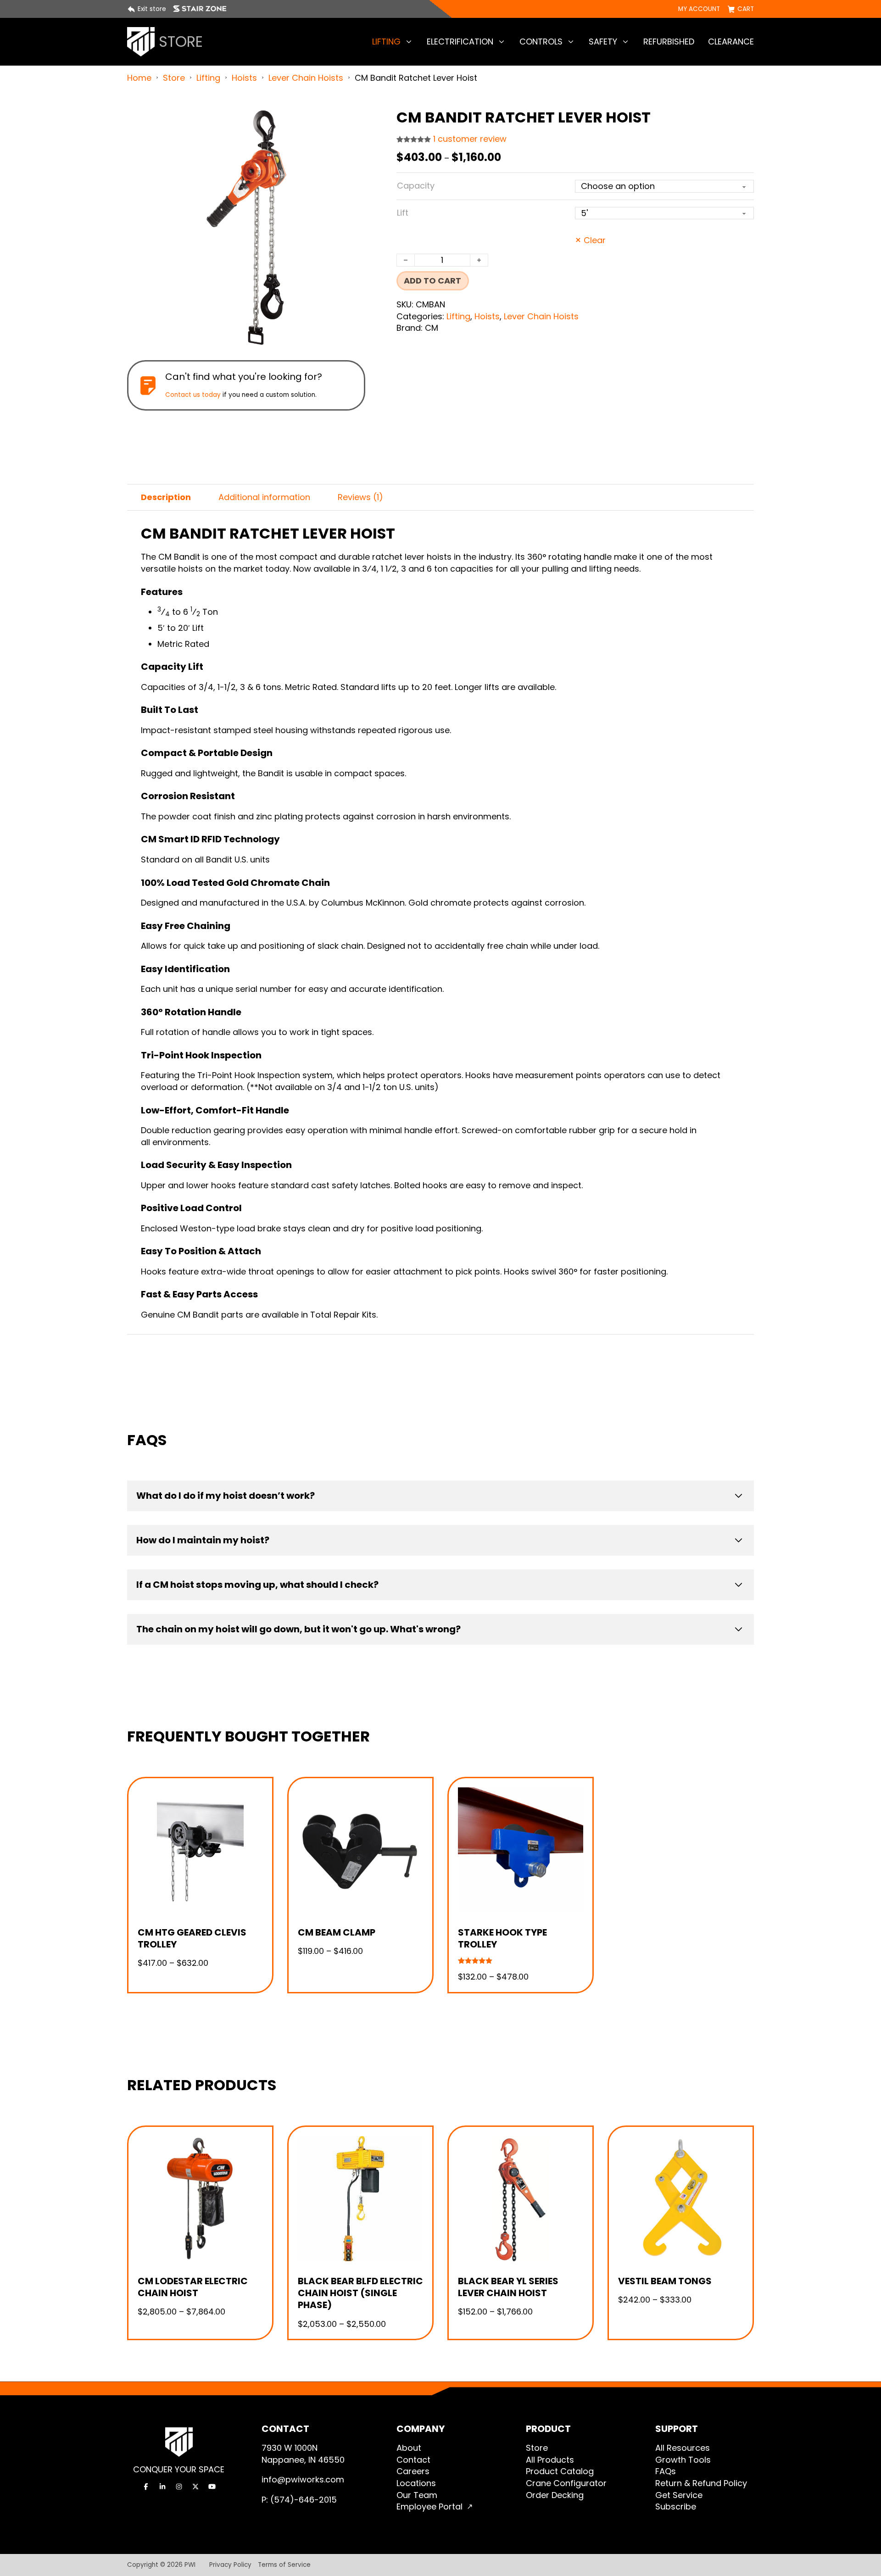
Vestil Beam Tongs (665, 2281)
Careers (413, 2471)
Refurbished (669, 42)
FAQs (666, 2471)
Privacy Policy (230, 2565)
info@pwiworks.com (303, 2479)
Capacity (416, 186)
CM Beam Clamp (337, 1932)
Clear (595, 240)
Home (139, 78)
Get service (679, 2495)
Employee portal (429, 2506)
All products (550, 2460)
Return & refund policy (701, 2483)
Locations (416, 2483)
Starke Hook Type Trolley (502, 1938)
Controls (541, 42)
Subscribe (676, 2506)
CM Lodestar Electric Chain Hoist (193, 2287)
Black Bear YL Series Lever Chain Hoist (508, 2287)
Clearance (731, 42)
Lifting (386, 42)
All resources (683, 2448)
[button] (353, 121)
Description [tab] (166, 497)
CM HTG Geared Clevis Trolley (192, 1938)
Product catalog (560, 2471)
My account (699, 9)
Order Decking (555, 2495)
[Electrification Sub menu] (502, 42)
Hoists (244, 78)
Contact (413, 2460)
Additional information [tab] (264, 497)
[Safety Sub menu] (625, 42)
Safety (603, 42)
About (409, 2448)
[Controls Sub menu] (571, 42)
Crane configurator (566, 2483)
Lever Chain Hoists (306, 78)
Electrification (460, 42)
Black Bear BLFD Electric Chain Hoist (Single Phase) (360, 2293)
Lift (403, 213)
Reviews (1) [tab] (360, 497)
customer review (470, 139)
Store (174, 78)
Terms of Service (284, 2565)
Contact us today (193, 395)
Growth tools (683, 2460)
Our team (417, 2495)
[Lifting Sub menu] (409, 42)
